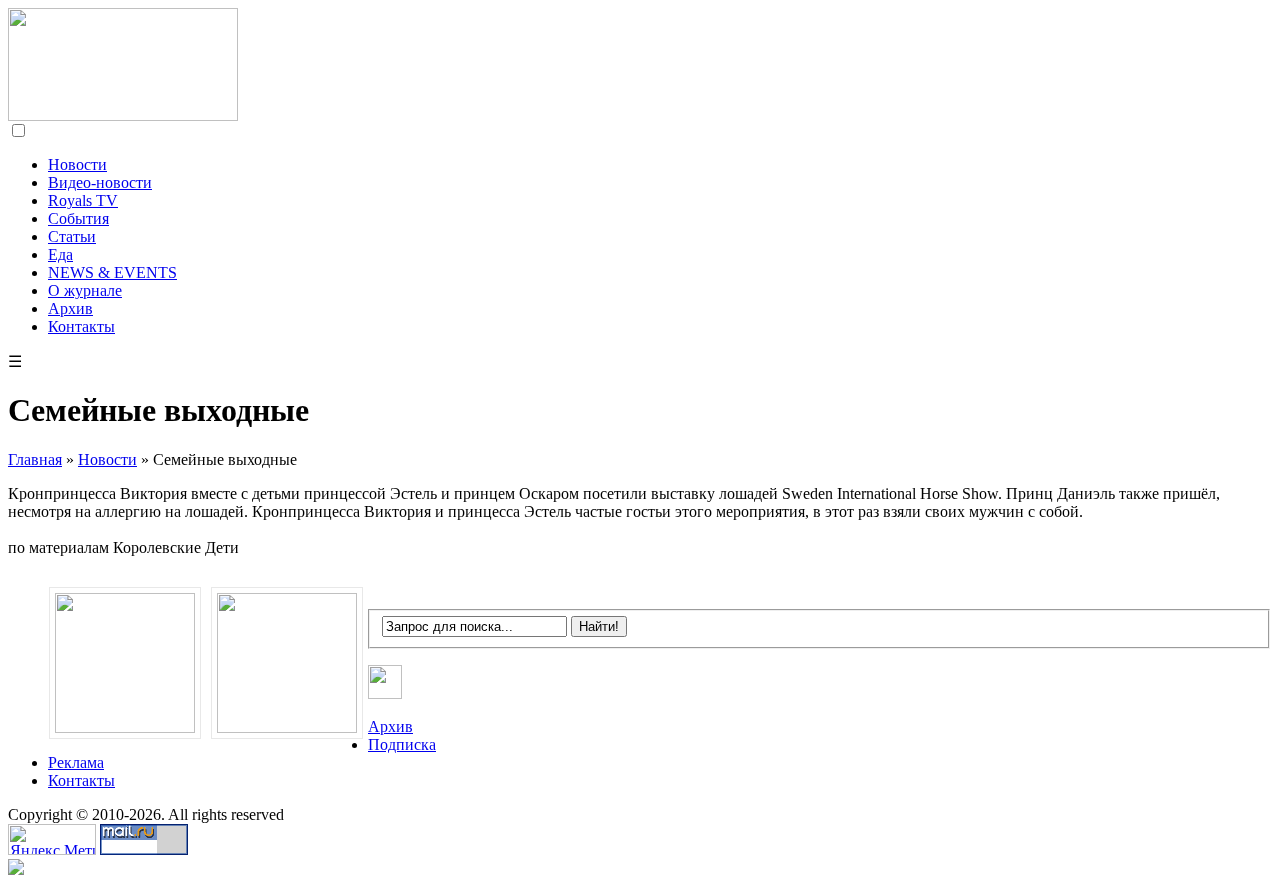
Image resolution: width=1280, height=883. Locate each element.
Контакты (81, 326)
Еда (60, 254)
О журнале (85, 290)
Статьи (72, 236)
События (78, 218)
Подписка (402, 744)
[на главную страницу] (123, 115)
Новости (77, 164)
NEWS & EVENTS (112, 272)
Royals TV (83, 200)
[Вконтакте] (385, 693)
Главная (35, 459)
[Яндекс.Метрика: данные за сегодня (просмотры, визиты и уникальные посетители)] (52, 839)
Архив (70, 308)
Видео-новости (100, 182)
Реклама (76, 762)
